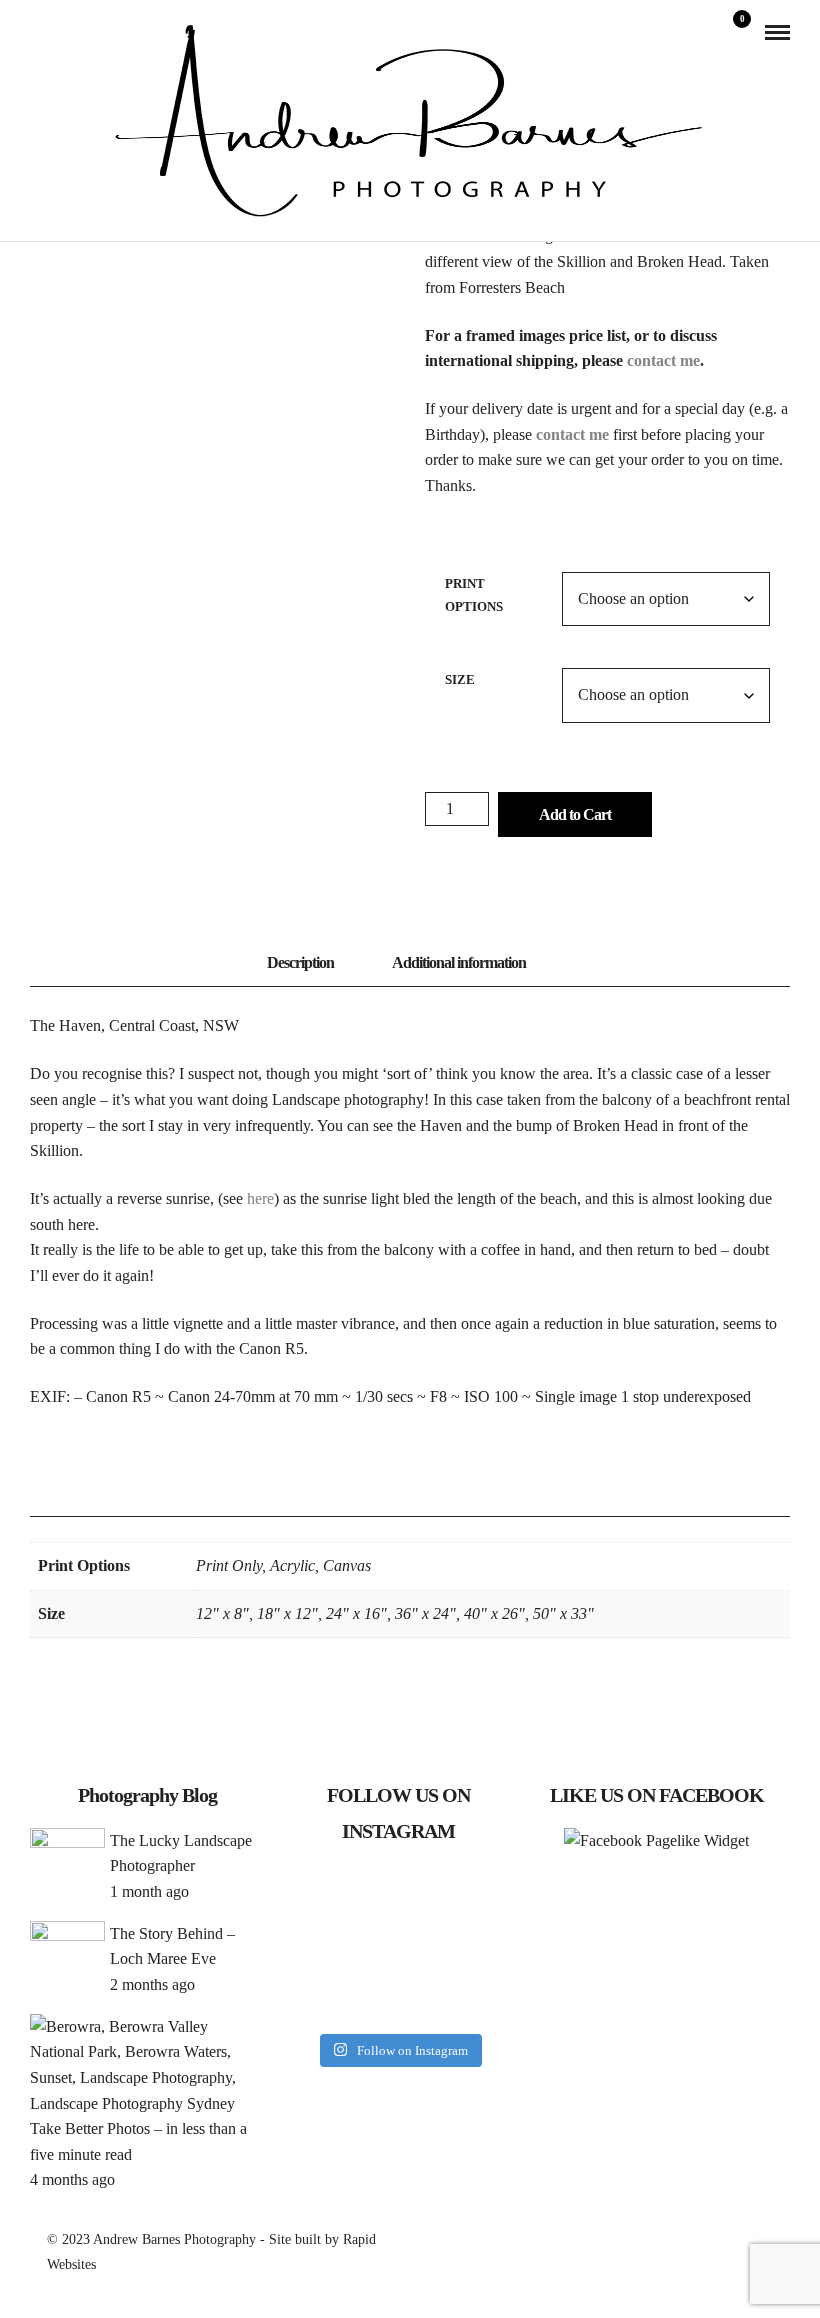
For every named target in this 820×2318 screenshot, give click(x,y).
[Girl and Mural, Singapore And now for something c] (399, 1996)
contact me (663, 360)
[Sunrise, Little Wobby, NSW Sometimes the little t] (481, 1946)
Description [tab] (300, 962)
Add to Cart (575, 814)
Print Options (474, 595)
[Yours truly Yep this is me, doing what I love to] (481, 1896)
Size (460, 679)
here (260, 1198)
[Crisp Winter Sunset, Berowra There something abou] (317, 1896)
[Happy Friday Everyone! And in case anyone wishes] (399, 1946)
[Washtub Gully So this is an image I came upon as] (399, 1896)
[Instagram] (65, 32)
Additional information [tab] (459, 962)
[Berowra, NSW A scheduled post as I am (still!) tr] (481, 1996)
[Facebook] (37, 32)
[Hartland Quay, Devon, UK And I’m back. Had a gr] (317, 1996)
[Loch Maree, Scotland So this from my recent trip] (317, 1946)
